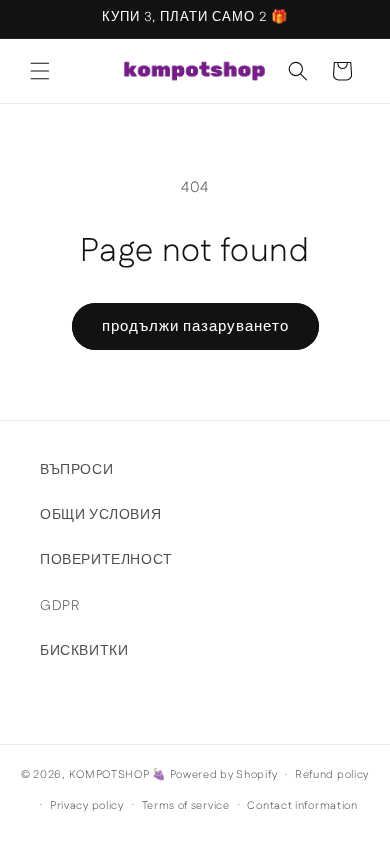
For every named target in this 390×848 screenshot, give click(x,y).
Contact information (302, 806)
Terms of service (186, 806)
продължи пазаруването (195, 326)
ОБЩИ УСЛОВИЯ (100, 515)
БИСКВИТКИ (84, 651)
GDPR (59, 606)
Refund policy (332, 775)
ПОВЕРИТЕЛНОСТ (106, 560)
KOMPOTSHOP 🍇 (118, 775)
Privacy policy (87, 806)
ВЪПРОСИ (76, 470)
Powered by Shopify (224, 775)
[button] (40, 71)
